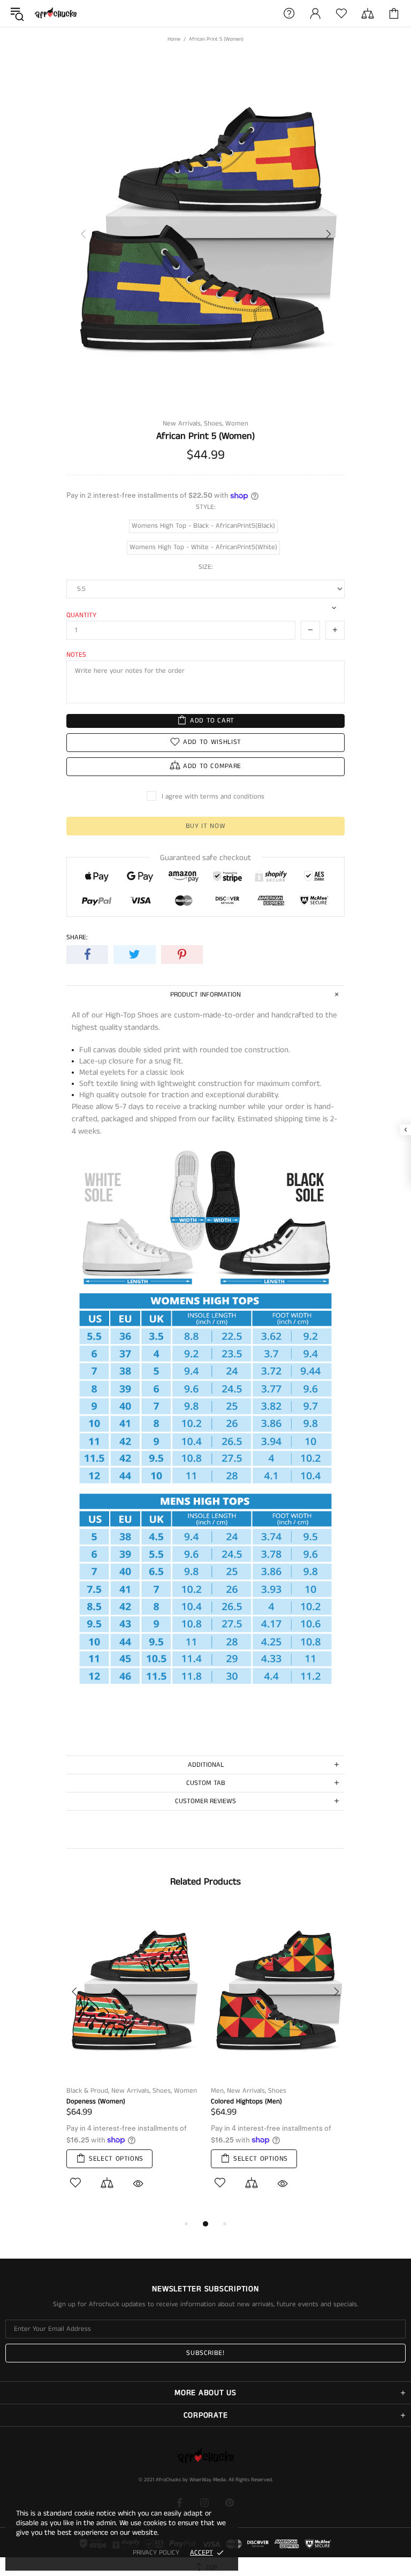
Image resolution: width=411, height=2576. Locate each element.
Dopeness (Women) (96, 2102)
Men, (218, 2091)
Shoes (277, 2091)
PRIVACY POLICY (156, 2553)
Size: (206, 567)
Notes (76, 655)
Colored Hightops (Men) (246, 2102)
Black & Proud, (88, 2091)
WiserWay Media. (208, 2480)
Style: (206, 507)
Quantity (81, 615)
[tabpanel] (133, 2062)
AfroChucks (56, 14)
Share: (77, 937)
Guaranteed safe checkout (205, 858)
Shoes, (214, 424)
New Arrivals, (182, 424)
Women (237, 424)
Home (174, 39)
